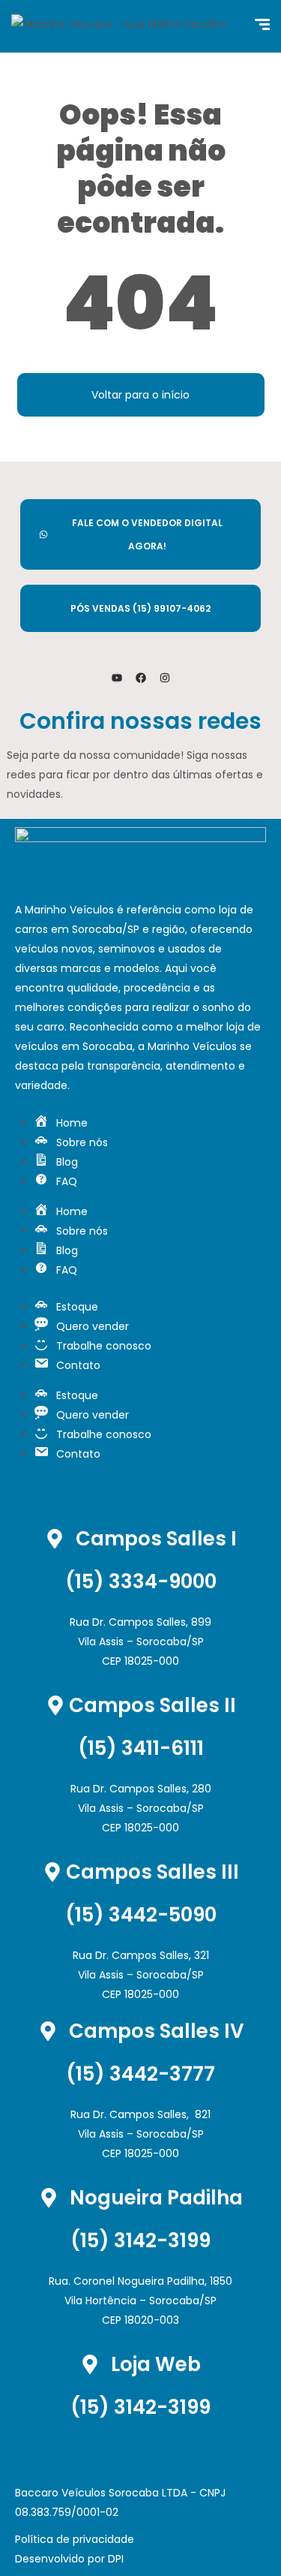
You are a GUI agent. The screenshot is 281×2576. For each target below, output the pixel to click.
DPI (116, 2559)
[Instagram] (165, 678)
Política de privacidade (75, 2539)
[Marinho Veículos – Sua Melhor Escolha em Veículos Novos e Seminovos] (127, 26)
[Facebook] (141, 678)
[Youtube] (117, 678)
